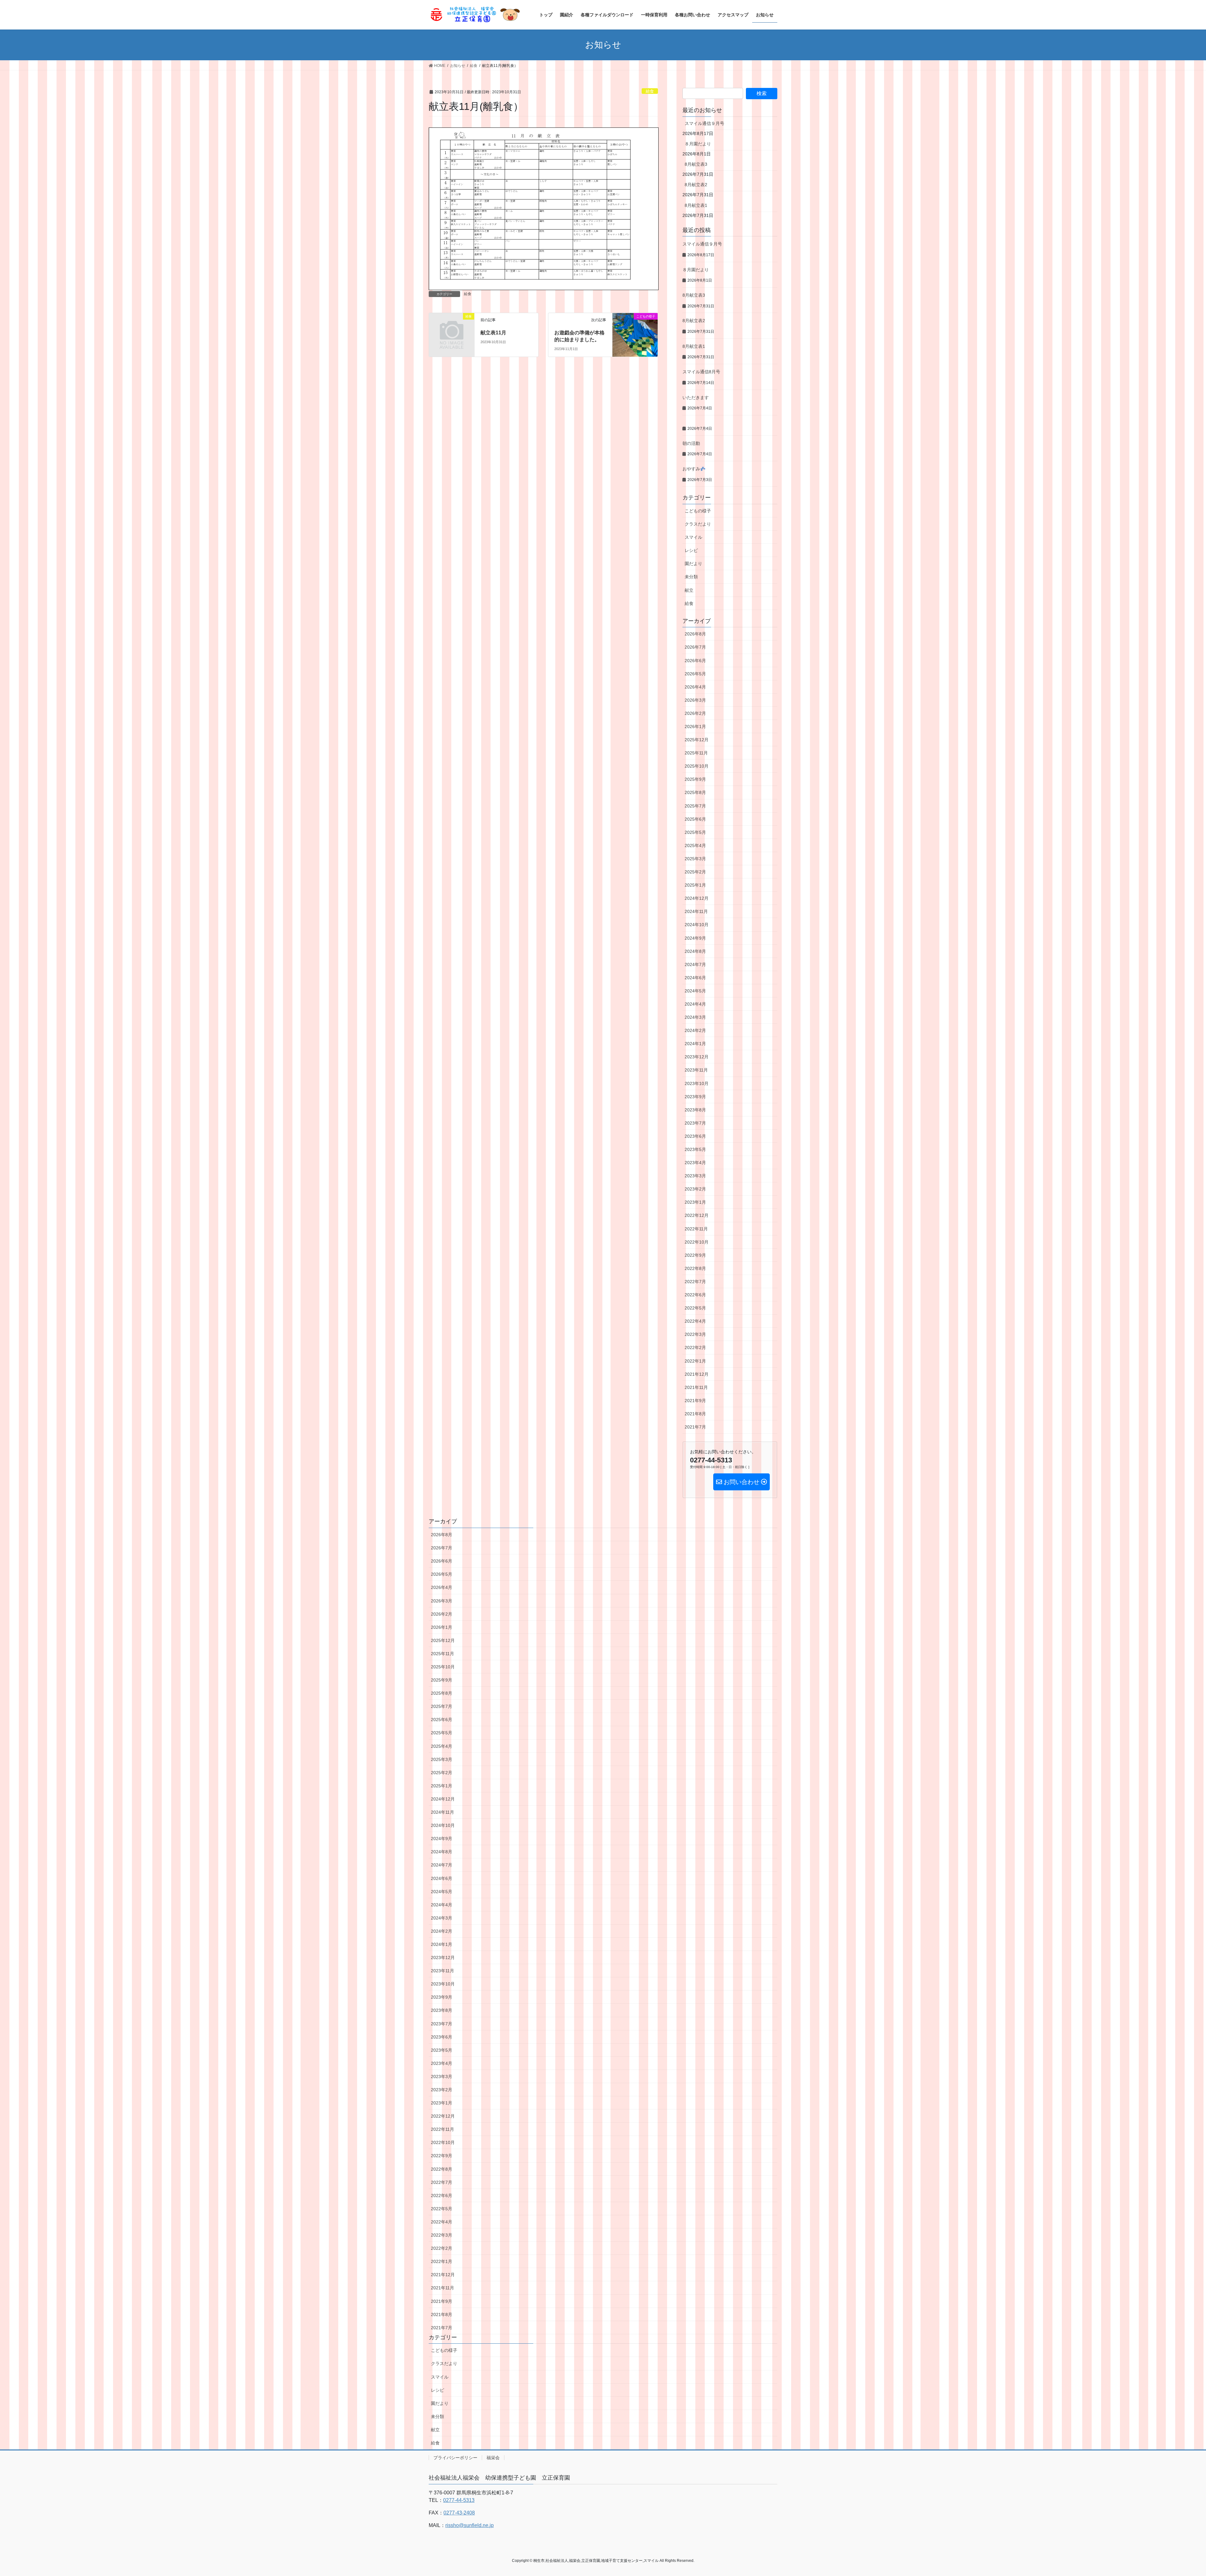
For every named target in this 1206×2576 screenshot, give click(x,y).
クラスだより (698, 524)
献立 (689, 590)
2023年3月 (695, 1176)
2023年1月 (695, 1202)
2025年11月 (696, 753)
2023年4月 (695, 1163)
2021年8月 (695, 1414)
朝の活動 (691, 443)
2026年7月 (695, 647)
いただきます (696, 397)
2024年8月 (695, 951)
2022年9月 (695, 1255)
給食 (650, 91)
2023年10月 (697, 1083)
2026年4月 (695, 687)
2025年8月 (695, 792)
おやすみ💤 (694, 469)
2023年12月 (697, 1057)
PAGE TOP (1174, 2493)
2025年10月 (697, 766)
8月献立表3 (696, 164)
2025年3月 (695, 859)
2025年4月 (695, 845)
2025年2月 (695, 872)
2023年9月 (695, 1097)
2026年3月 (695, 700)
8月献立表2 (696, 185)
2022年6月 (695, 1295)
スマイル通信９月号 (704, 123)
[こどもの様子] (635, 329)
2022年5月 (695, 1308)
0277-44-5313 (459, 2500)
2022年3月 (695, 1334)
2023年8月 (695, 1110)
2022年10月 (697, 1242)
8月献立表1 (696, 205)
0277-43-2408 (459, 2513)
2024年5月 (695, 991)
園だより (693, 564)
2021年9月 (695, 1401)
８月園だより (698, 144)
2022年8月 (695, 1268)
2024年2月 (695, 1030)
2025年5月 (695, 832)
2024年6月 (695, 978)
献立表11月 (493, 333)
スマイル (693, 537)
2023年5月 (695, 1149)
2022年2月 (695, 1347)
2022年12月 (697, 1215)
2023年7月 (695, 1123)
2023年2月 (695, 1189)
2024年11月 (696, 911)
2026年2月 (695, 713)
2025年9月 (695, 779)
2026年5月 (695, 674)
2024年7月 (695, 964)
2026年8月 (695, 634)
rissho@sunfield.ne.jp (470, 2525)
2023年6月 (695, 1136)
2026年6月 (695, 661)
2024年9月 (695, 938)
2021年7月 (695, 1427)
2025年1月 (695, 885)
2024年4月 (695, 1004)
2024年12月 (697, 898)
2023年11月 (696, 1070)
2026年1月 (695, 726)
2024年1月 (695, 1044)
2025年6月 (695, 819)
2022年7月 (695, 1282)
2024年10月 (697, 925)
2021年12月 (697, 1374)
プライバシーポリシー (455, 2458)
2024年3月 (695, 1017)
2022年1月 (695, 1361)
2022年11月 (696, 1229)
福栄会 (493, 2458)
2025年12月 (697, 740)
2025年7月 (695, 806)
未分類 (691, 577)
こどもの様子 (698, 511)
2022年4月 (695, 1321)
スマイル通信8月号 (701, 372)
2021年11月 (696, 1387)
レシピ (691, 550)
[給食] (452, 327)
